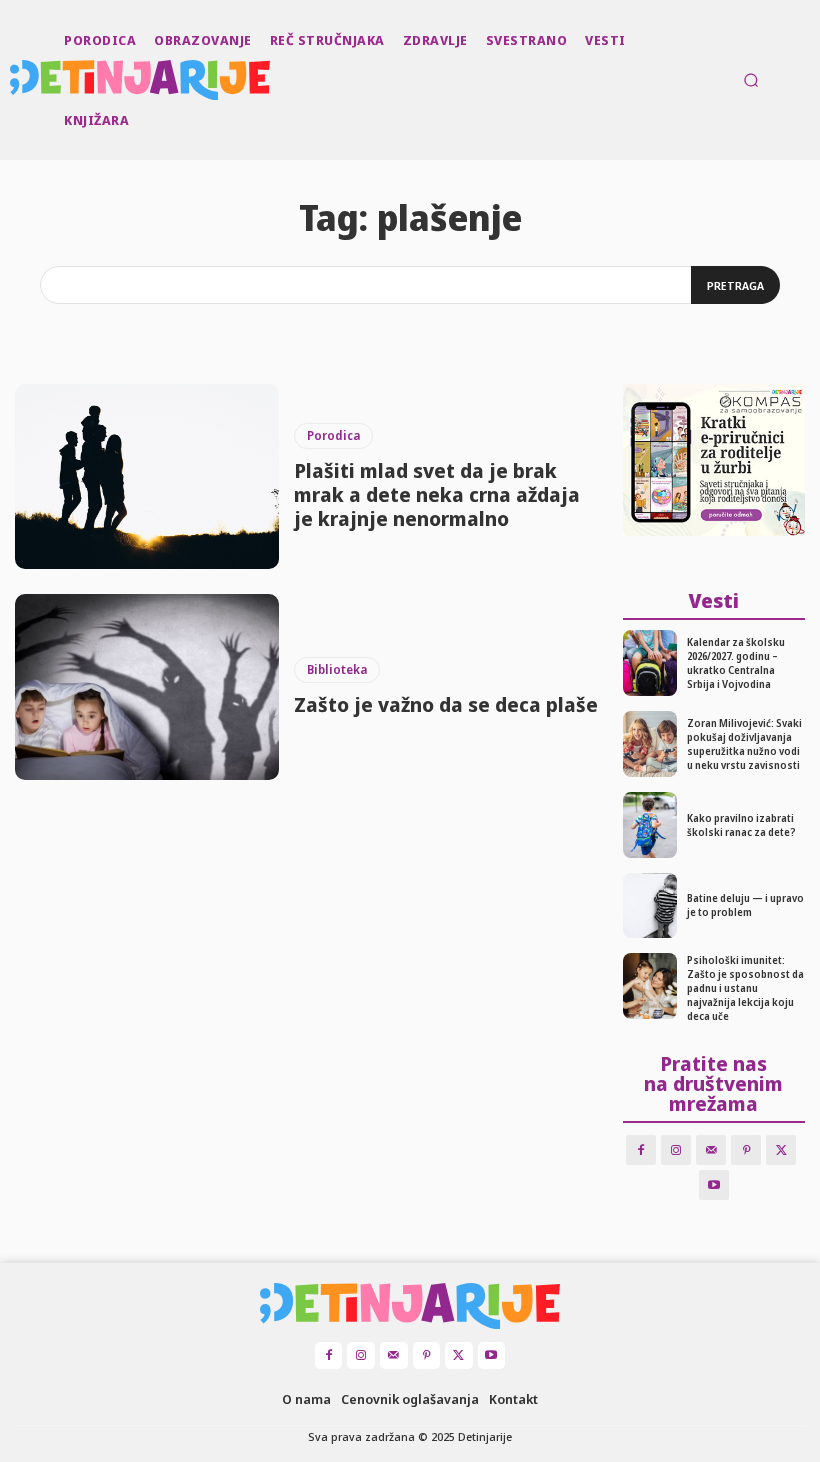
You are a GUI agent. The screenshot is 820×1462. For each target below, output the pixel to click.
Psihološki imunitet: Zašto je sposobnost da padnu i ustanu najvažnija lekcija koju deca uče (745, 988)
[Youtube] (714, 1185)
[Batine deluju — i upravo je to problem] (650, 906)
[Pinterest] (746, 1150)
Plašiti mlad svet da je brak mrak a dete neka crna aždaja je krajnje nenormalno (437, 494)
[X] (781, 1150)
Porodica (333, 435)
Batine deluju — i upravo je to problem (745, 905)
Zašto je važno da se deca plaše (446, 704)
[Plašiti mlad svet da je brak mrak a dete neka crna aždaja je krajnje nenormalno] (147, 476)
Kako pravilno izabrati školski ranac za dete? (741, 825)
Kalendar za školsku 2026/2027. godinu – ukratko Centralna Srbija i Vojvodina (736, 663)
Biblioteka (337, 669)
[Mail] (711, 1150)
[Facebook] (641, 1150)
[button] (751, 80)
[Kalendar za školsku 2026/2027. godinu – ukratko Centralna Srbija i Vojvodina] (650, 663)
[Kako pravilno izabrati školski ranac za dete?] (650, 825)
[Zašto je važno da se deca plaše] (147, 686)
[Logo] (12, 80)
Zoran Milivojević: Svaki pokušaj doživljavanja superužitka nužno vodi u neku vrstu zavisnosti (744, 744)
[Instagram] (676, 1150)
